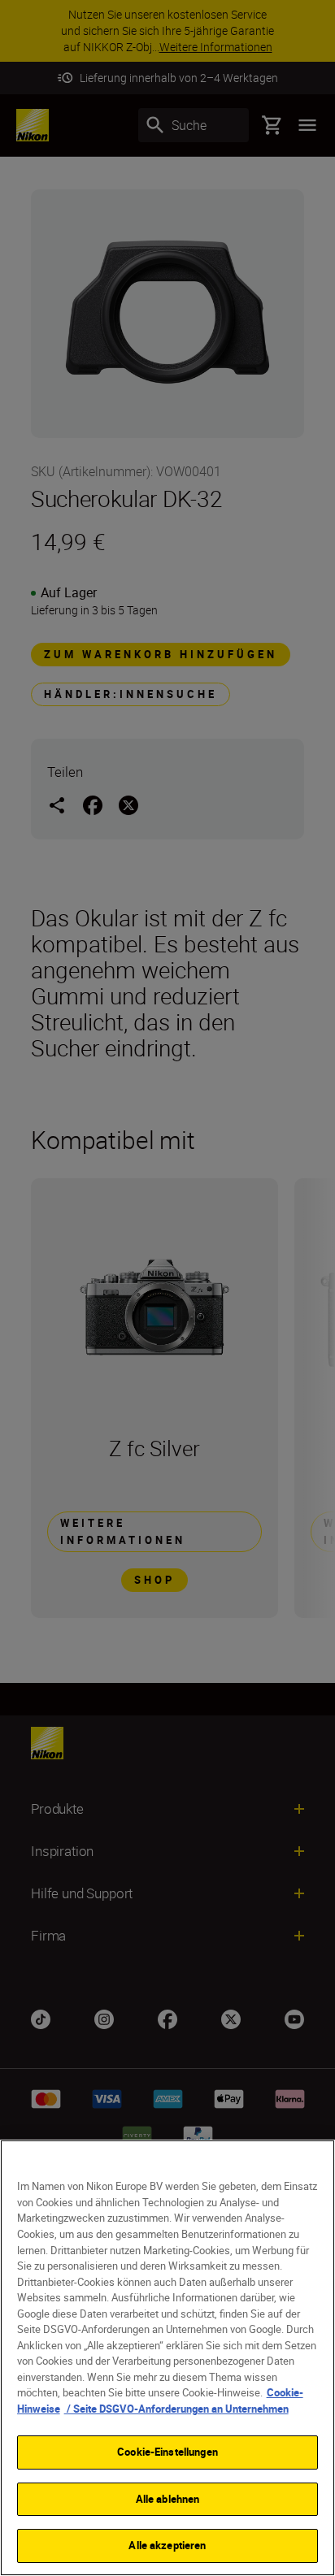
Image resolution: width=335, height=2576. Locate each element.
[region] (167, 2358)
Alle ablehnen (168, 2499)
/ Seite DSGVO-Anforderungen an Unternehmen (176, 2409)
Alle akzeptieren (167, 2545)
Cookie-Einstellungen (167, 2452)
